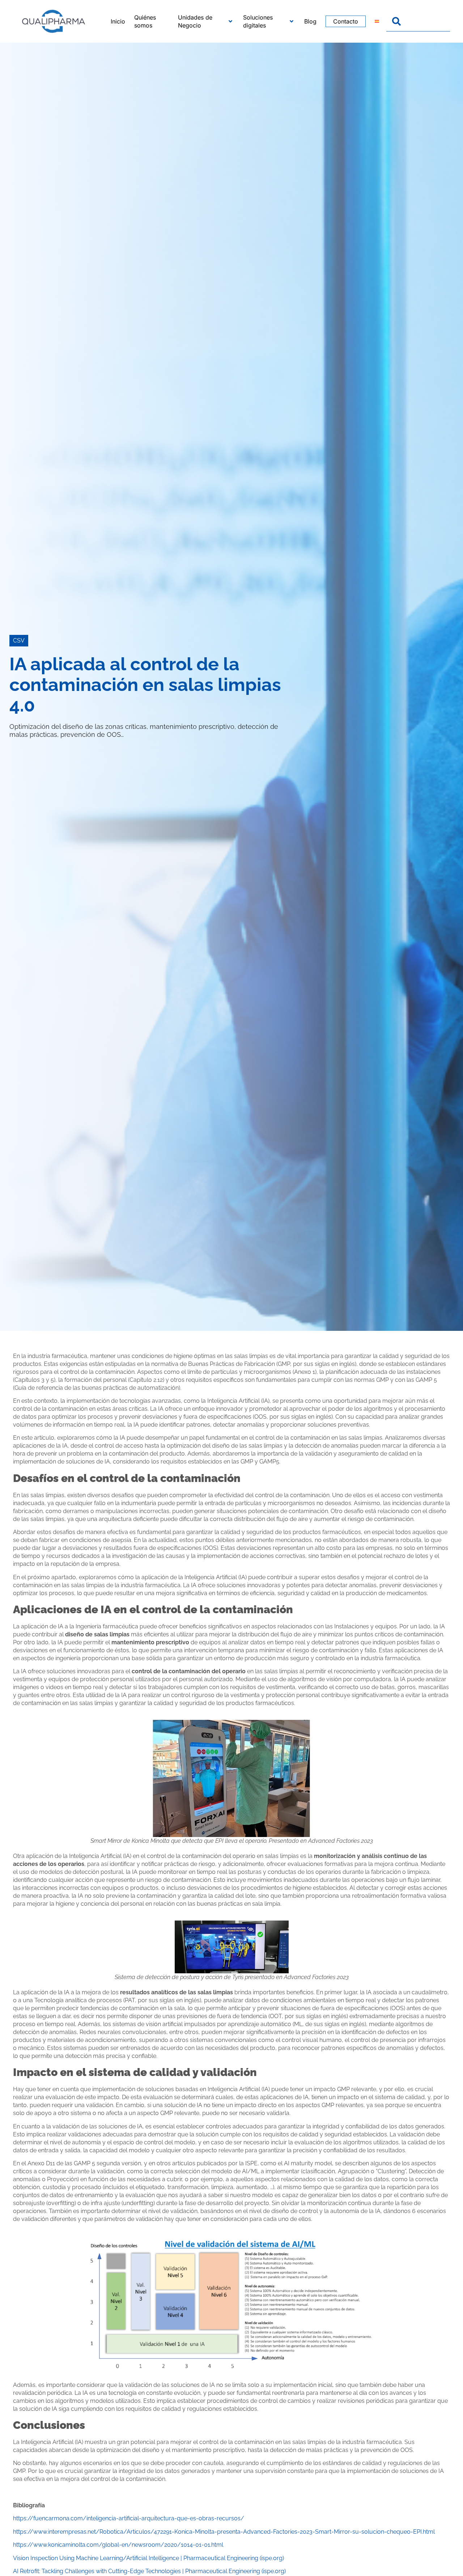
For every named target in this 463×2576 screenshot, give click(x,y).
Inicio (118, 21)
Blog (310, 21)
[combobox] (418, 21)
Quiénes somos (145, 21)
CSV (19, 640)
